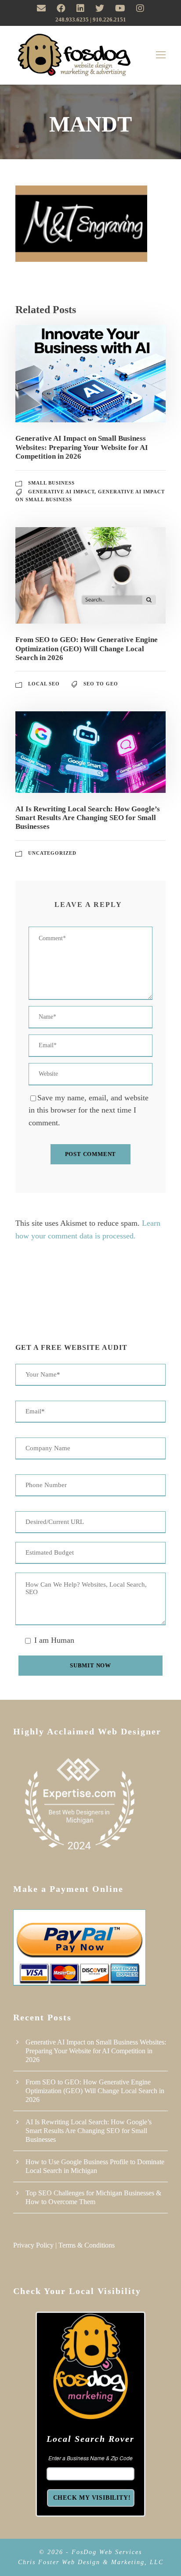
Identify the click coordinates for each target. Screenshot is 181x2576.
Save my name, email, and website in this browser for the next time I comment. (89, 1110)
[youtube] (120, 8)
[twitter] (100, 8)
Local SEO (44, 684)
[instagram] (140, 8)
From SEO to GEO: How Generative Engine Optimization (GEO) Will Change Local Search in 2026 (87, 649)
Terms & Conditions (87, 2245)
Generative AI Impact (61, 492)
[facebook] (61, 8)
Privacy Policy (33, 2245)
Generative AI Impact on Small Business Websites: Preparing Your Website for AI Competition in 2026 (82, 447)
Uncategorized (52, 853)
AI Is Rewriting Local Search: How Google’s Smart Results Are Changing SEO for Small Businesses (88, 818)
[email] (41, 8)
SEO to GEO (101, 684)
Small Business (51, 483)
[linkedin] (80, 8)
